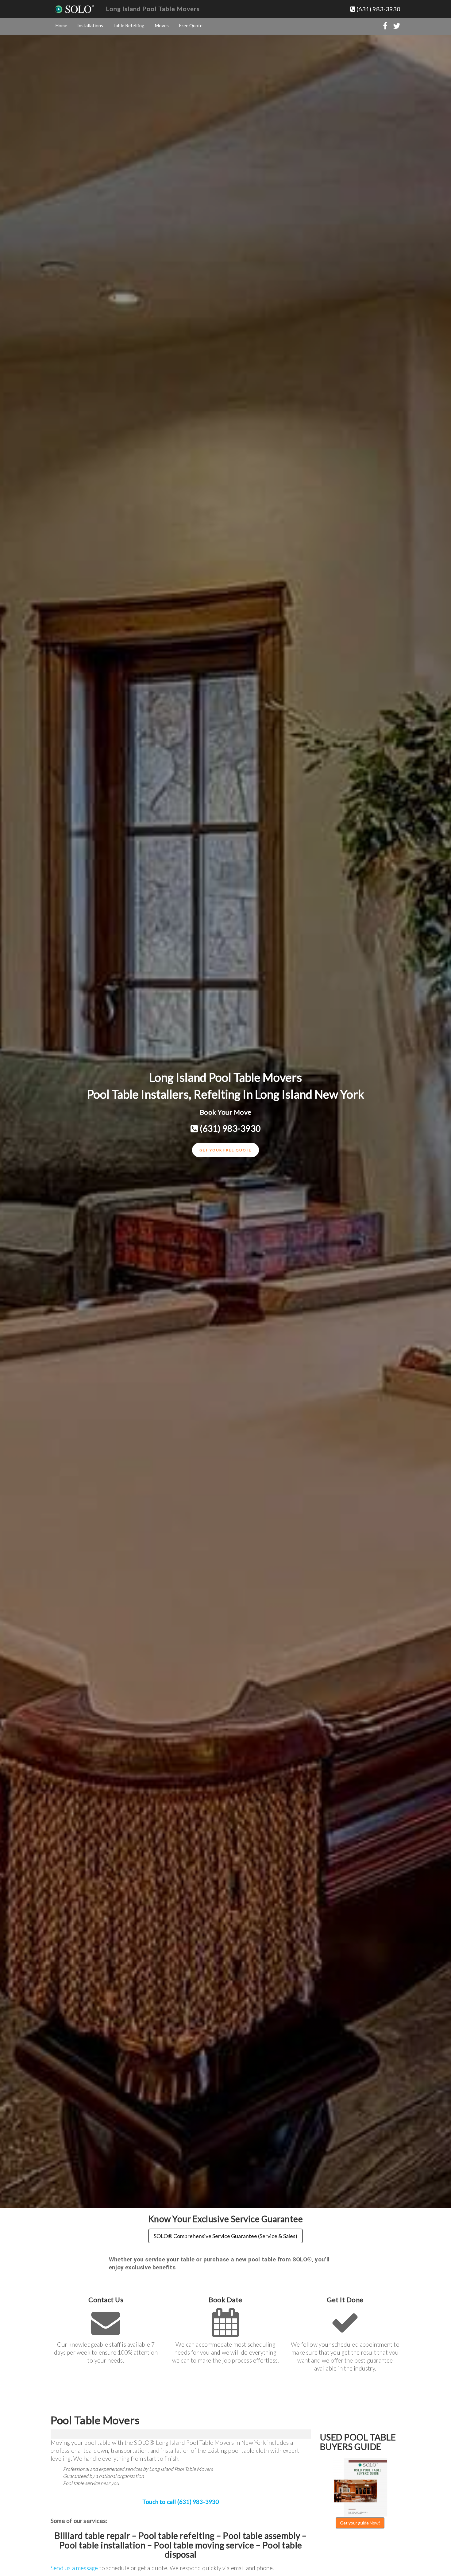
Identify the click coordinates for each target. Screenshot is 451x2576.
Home (61, 25)
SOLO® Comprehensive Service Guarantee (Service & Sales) (225, 2236)
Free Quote (191, 25)
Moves (162, 25)
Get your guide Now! (360, 2523)
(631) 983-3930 (378, 9)
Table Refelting (129, 25)
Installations (90, 25)
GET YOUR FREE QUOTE (225, 1150)
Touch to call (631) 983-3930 (181, 2502)
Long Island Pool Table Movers (153, 9)
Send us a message (74, 2568)
